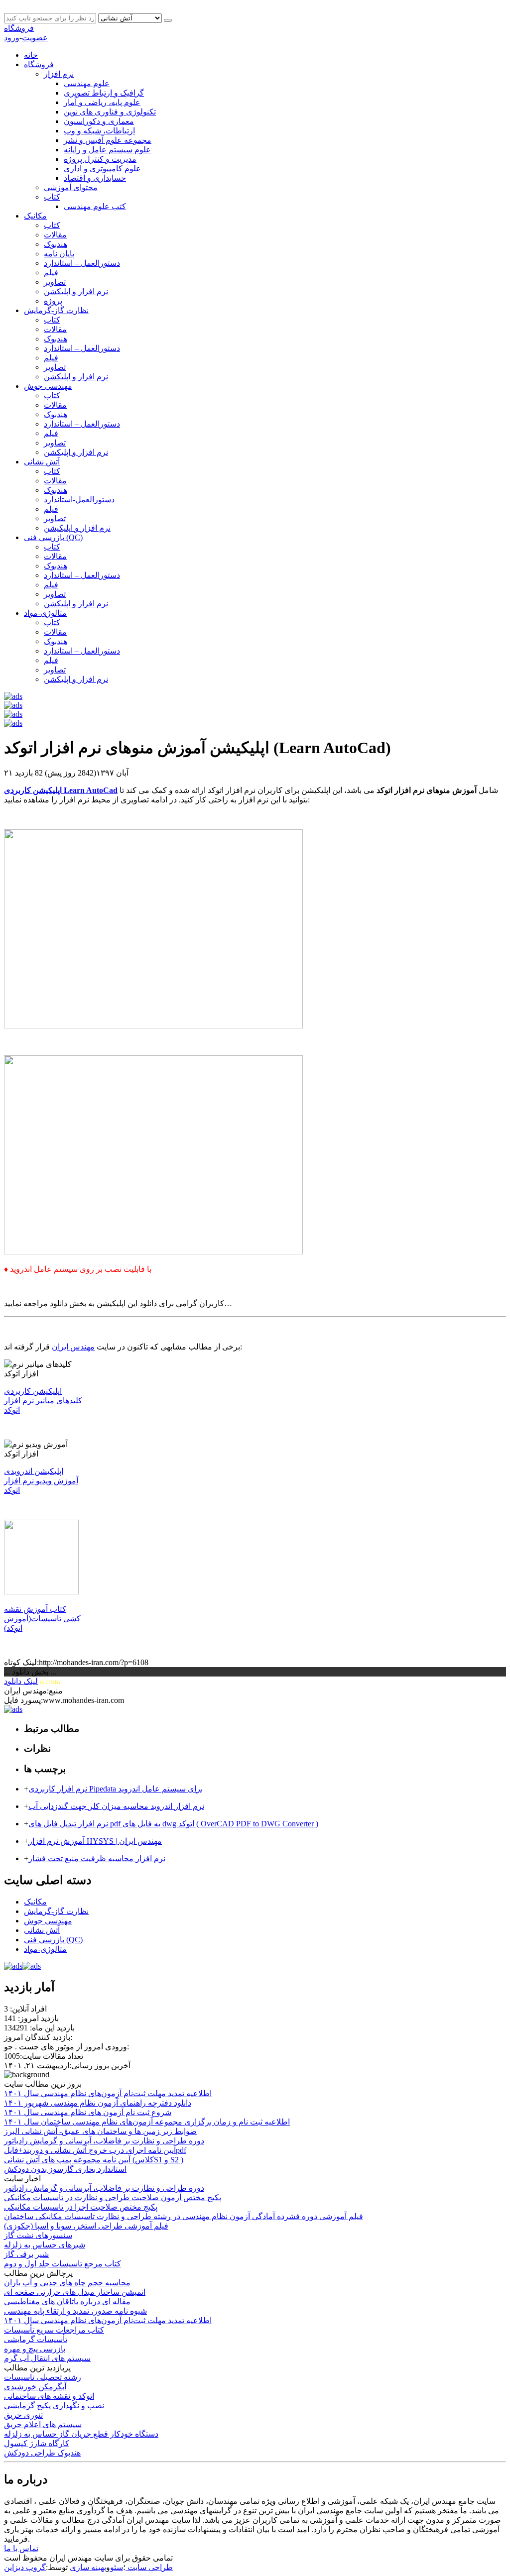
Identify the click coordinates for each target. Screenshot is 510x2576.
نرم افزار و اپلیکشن (76, 291)
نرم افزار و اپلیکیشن (77, 528)
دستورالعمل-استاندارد (79, 500)
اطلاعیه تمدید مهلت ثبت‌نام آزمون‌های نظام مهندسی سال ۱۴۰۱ (108, 2320)
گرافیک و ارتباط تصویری (104, 93)
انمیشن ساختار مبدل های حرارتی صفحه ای (75, 2292)
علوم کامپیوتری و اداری (102, 168)
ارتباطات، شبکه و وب (99, 131)
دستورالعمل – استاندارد (82, 263)
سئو (117, 2567)
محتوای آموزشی (71, 187)
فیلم (51, 273)
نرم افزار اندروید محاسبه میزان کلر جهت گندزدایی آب (116, 1806)
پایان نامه (59, 254)
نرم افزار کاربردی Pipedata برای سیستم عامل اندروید (116, 1789)
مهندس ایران (73, 1347)
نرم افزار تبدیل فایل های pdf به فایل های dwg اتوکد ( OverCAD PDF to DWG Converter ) (173, 1824)
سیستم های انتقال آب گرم (47, 2358)
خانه (31, 55)
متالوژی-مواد (45, 613)
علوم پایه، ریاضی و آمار (102, 102)
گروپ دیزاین (25, 2567)
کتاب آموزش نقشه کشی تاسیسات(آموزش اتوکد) (42, 1619)
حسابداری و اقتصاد (95, 178)
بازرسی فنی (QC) (53, 537)
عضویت (35, 38)
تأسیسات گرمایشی (36, 2339)
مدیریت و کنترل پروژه (100, 159)
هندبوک (56, 244)
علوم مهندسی (87, 83)
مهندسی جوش (48, 386)
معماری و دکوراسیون (99, 121)
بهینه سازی (88, 2567)
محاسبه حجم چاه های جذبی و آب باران (67, 2283)
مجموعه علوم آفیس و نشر (108, 140)
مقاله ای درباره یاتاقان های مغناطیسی (67, 2301)
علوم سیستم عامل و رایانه (107, 150)
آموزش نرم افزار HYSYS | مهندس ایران (95, 1841)
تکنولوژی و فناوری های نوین (110, 112)
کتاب (52, 197)
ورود (12, 38)
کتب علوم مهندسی (95, 206)
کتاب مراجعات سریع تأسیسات (54, 2330)
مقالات (55, 235)
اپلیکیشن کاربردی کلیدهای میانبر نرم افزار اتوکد (43, 1400)
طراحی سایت (149, 2567)
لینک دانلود (21, 1681)
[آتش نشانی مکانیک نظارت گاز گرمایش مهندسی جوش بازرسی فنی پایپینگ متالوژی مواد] (131, 18)
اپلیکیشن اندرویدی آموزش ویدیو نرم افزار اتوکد (41, 1481)
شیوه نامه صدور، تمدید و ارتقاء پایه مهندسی (75, 2311)
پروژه (53, 301)
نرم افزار (59, 74)
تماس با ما (21, 2548)
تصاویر (55, 282)
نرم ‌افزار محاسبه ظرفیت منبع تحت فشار (97, 1858)
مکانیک (35, 216)
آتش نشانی (42, 462)
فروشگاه (19, 28)
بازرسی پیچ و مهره (35, 2349)
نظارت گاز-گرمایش (56, 310)
